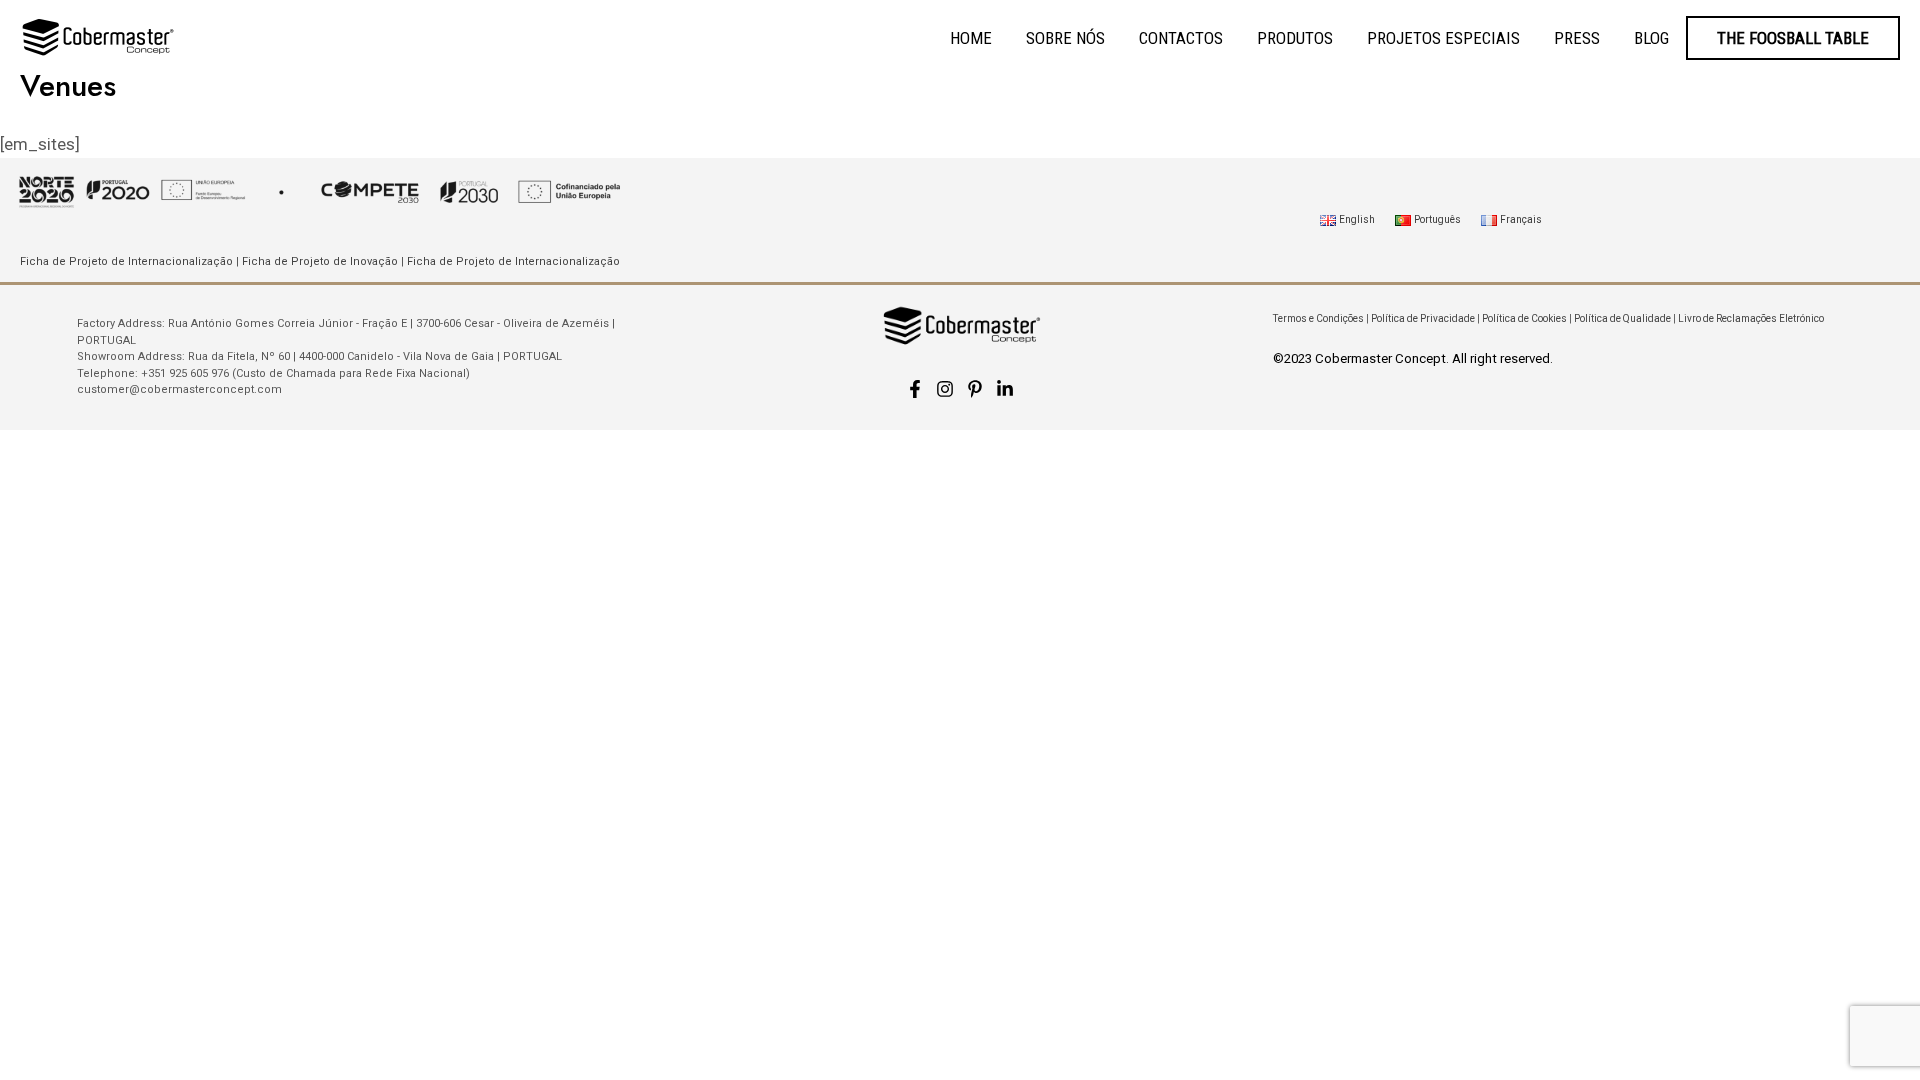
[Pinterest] (975, 389)
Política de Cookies (1524, 318)
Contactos (1181, 38)
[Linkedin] (1005, 389)
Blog (1651, 38)
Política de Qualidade (1622, 318)
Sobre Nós (1065, 38)
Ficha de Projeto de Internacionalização (126, 261)
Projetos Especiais (1443, 38)
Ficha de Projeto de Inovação (320, 261)
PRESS (1577, 38)
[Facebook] (915, 389)
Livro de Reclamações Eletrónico (1751, 318)
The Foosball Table (1793, 38)
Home (971, 38)
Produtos (1295, 38)
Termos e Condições (1318, 318)
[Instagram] (945, 389)
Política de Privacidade (1423, 318)
